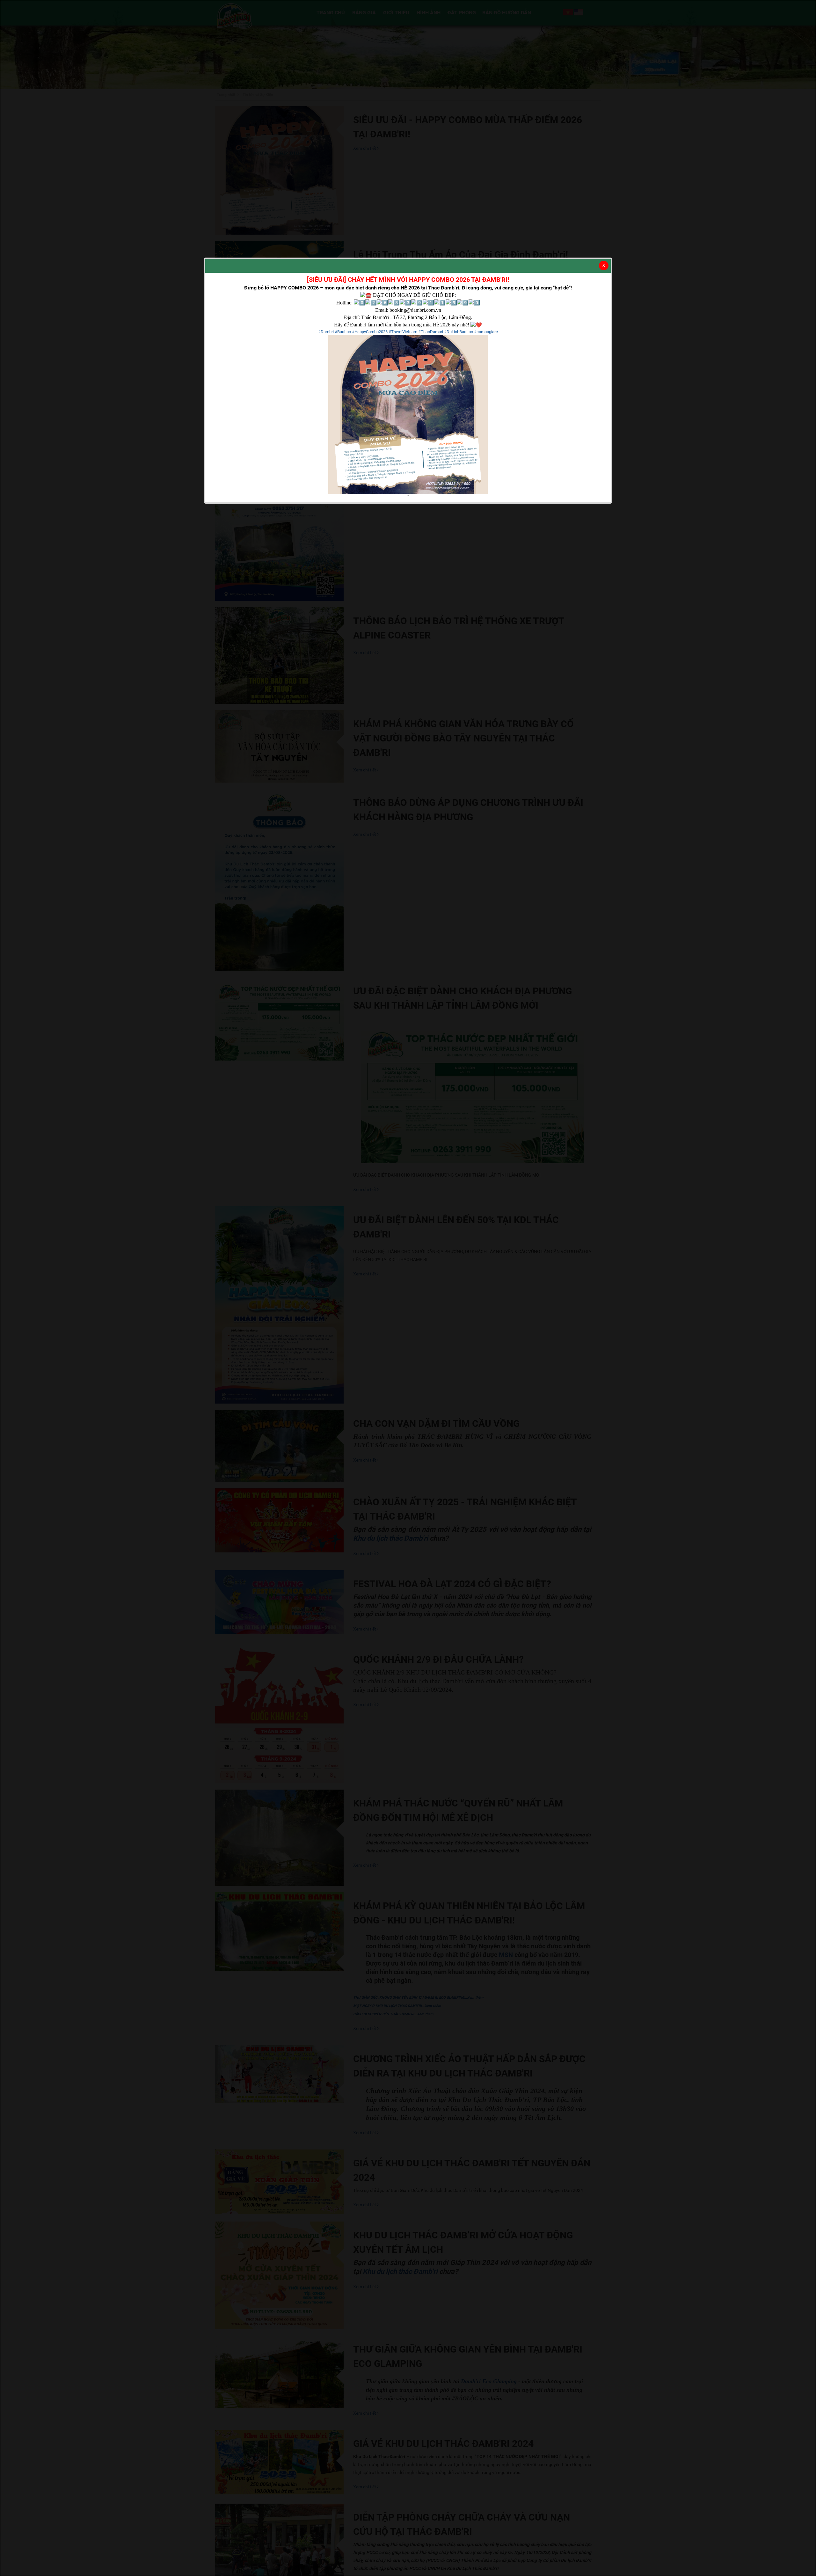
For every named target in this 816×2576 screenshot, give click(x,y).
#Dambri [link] (326, 332)
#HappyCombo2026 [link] (370, 332)
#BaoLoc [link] (343, 332)
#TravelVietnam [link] (403, 332)
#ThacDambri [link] (431, 332)
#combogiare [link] (486, 332)
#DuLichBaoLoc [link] (459, 332)
